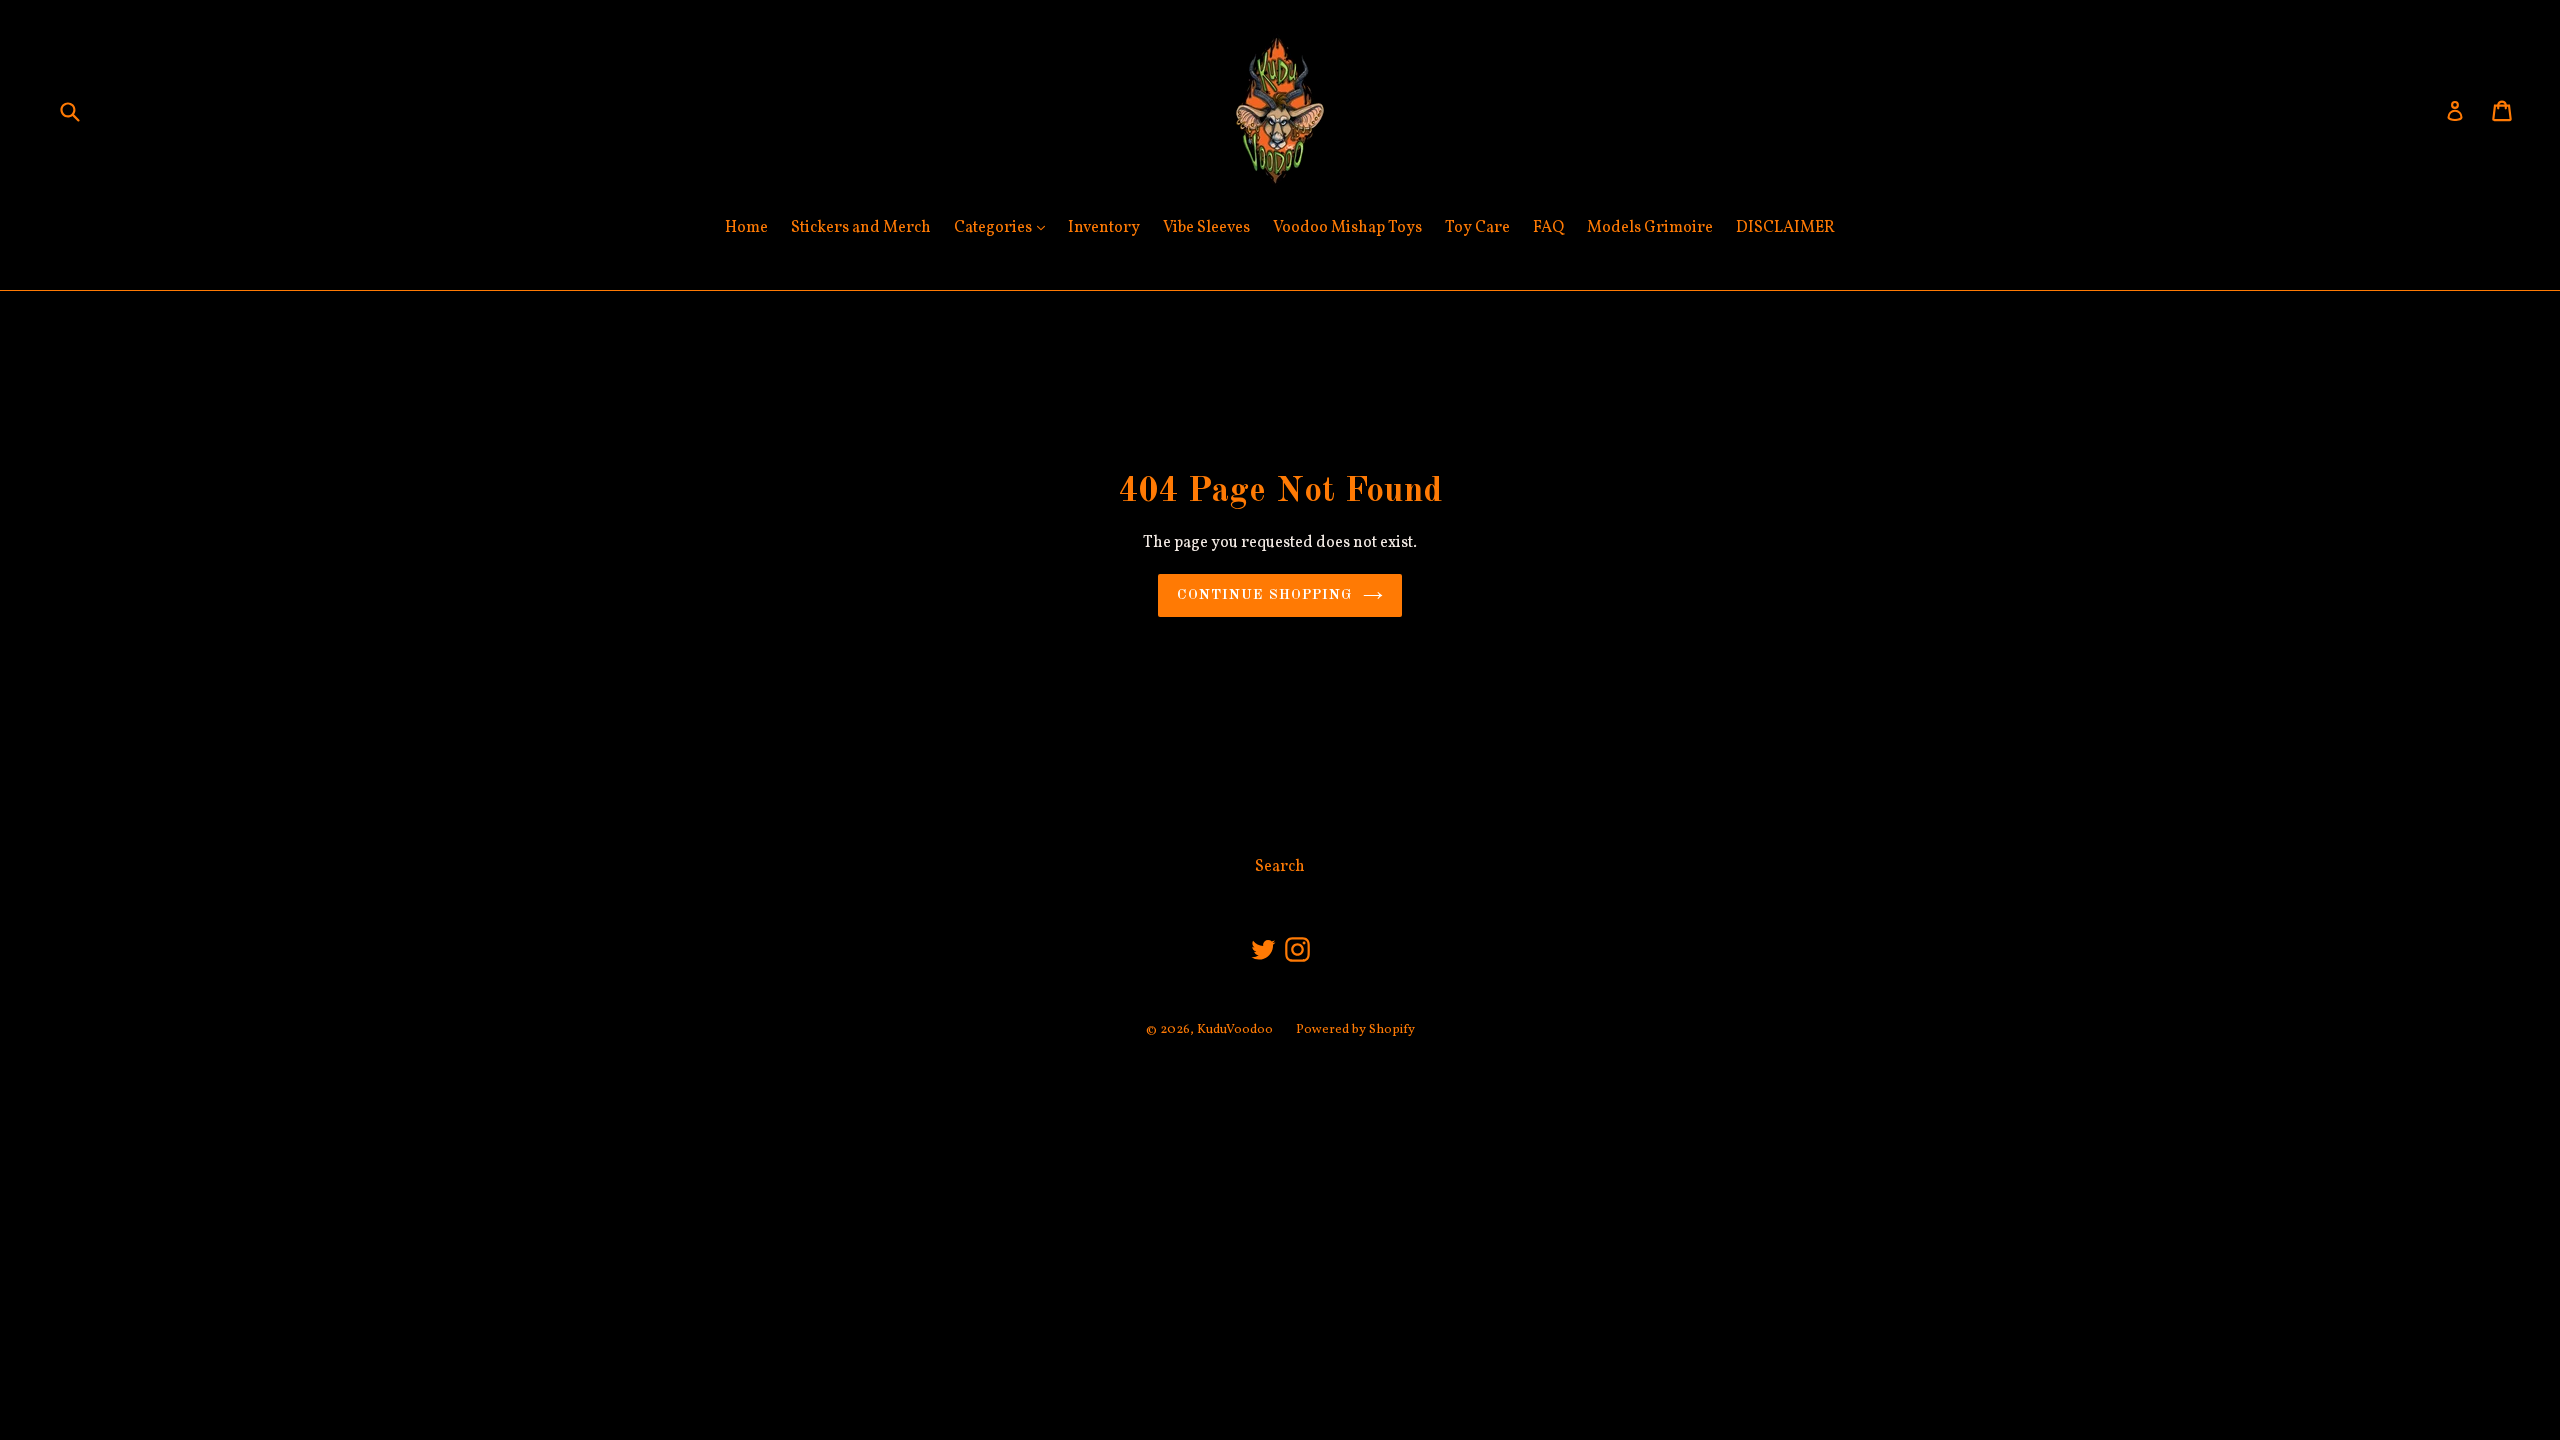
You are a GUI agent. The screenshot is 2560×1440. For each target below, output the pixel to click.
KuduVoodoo (1235, 1030)
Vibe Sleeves (1206, 228)
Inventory (1104, 228)
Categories (1004, 227)
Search (1280, 867)
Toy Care (1477, 228)
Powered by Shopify (1355, 1030)
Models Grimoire (1650, 228)
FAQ (1548, 228)
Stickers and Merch (861, 228)
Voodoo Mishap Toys (1347, 228)
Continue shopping (1264, 595)
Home (746, 228)
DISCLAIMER (1785, 228)
